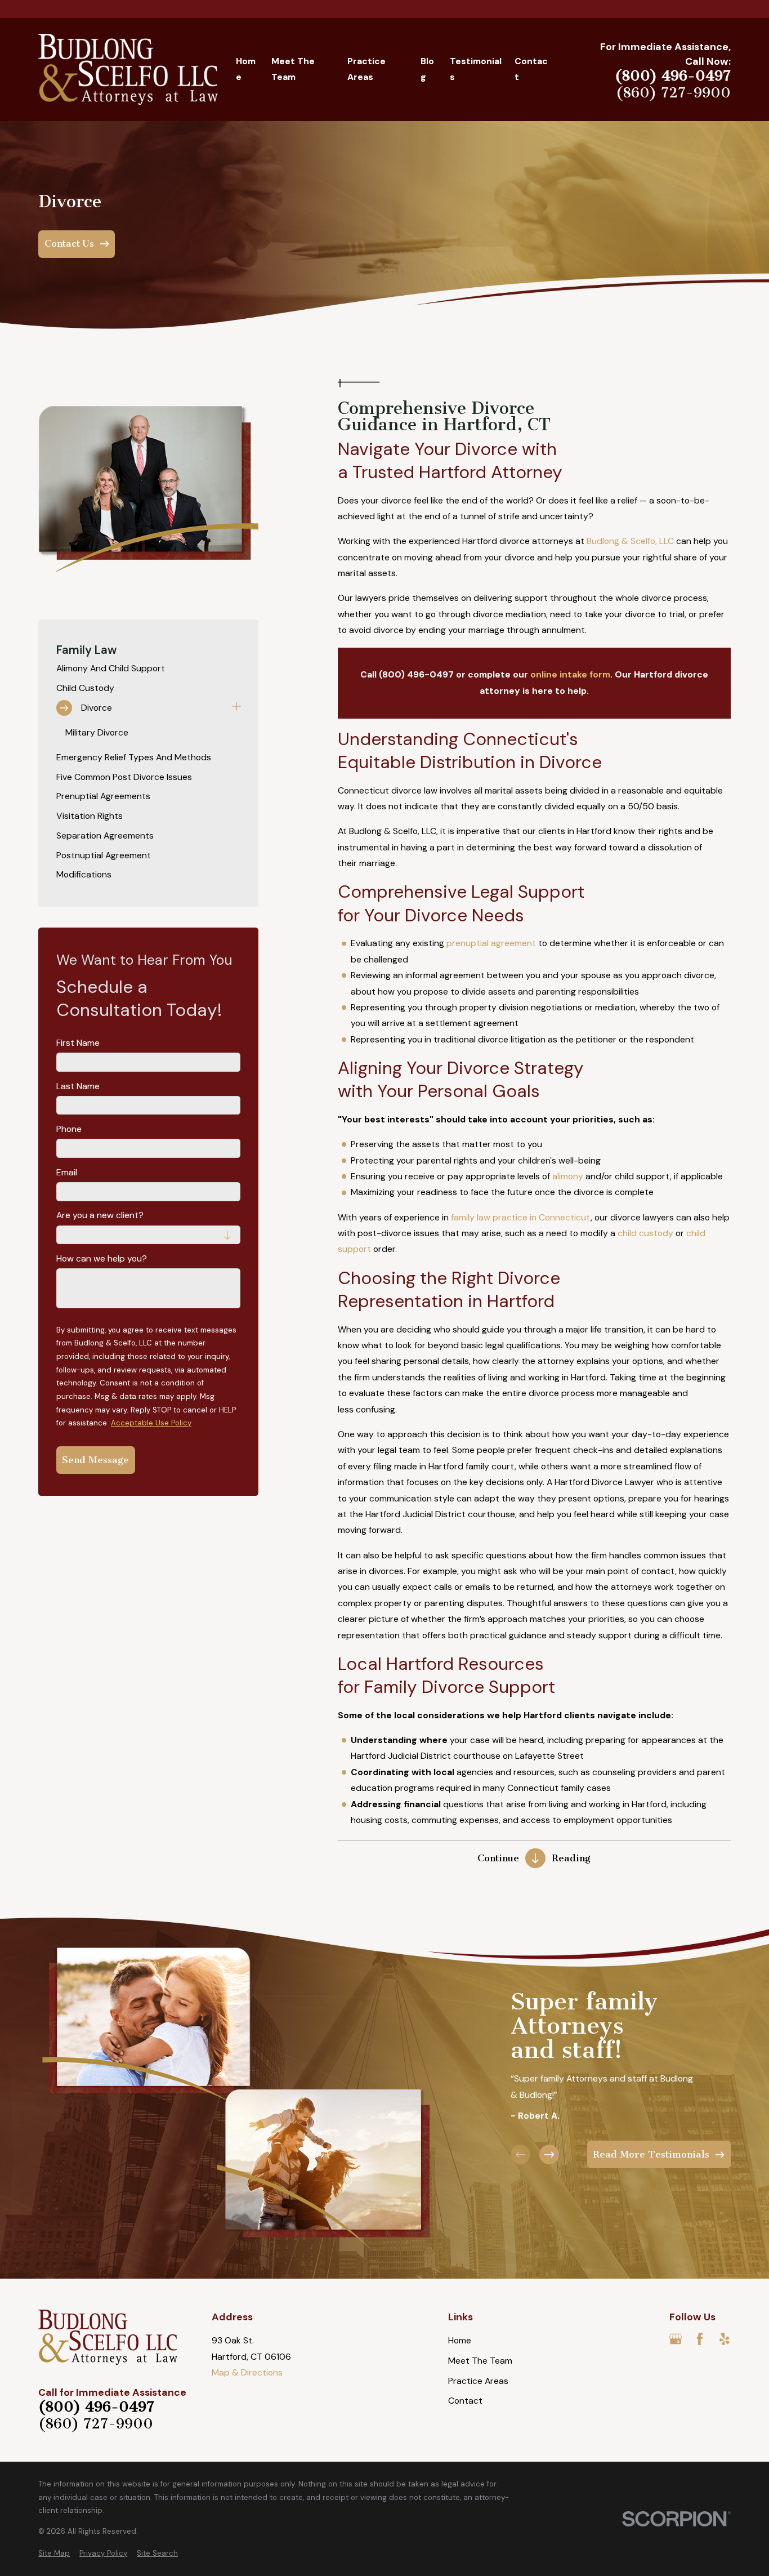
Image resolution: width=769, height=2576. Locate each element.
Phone (69, 1129)
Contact (465, 2401)
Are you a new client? (100, 1216)
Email (67, 1173)
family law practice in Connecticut (521, 1217)
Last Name (78, 1087)
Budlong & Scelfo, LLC (630, 541)
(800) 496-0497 (673, 76)
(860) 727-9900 (673, 93)
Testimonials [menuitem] (476, 69)
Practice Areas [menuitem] (366, 69)
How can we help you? (102, 1259)
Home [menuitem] (246, 69)
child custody (645, 1233)
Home (460, 2340)
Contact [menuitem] (531, 69)
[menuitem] (149, 669)
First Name (78, 1043)
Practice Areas (478, 2381)
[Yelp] (725, 2339)
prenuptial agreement (491, 943)
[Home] (128, 69)
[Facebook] (700, 2339)
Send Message (95, 1460)
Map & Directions (247, 2372)
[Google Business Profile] (676, 2339)
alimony (568, 1176)
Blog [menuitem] (427, 69)
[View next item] (549, 2154)
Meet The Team (480, 2361)
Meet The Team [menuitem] (293, 69)
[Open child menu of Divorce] (236, 708)
